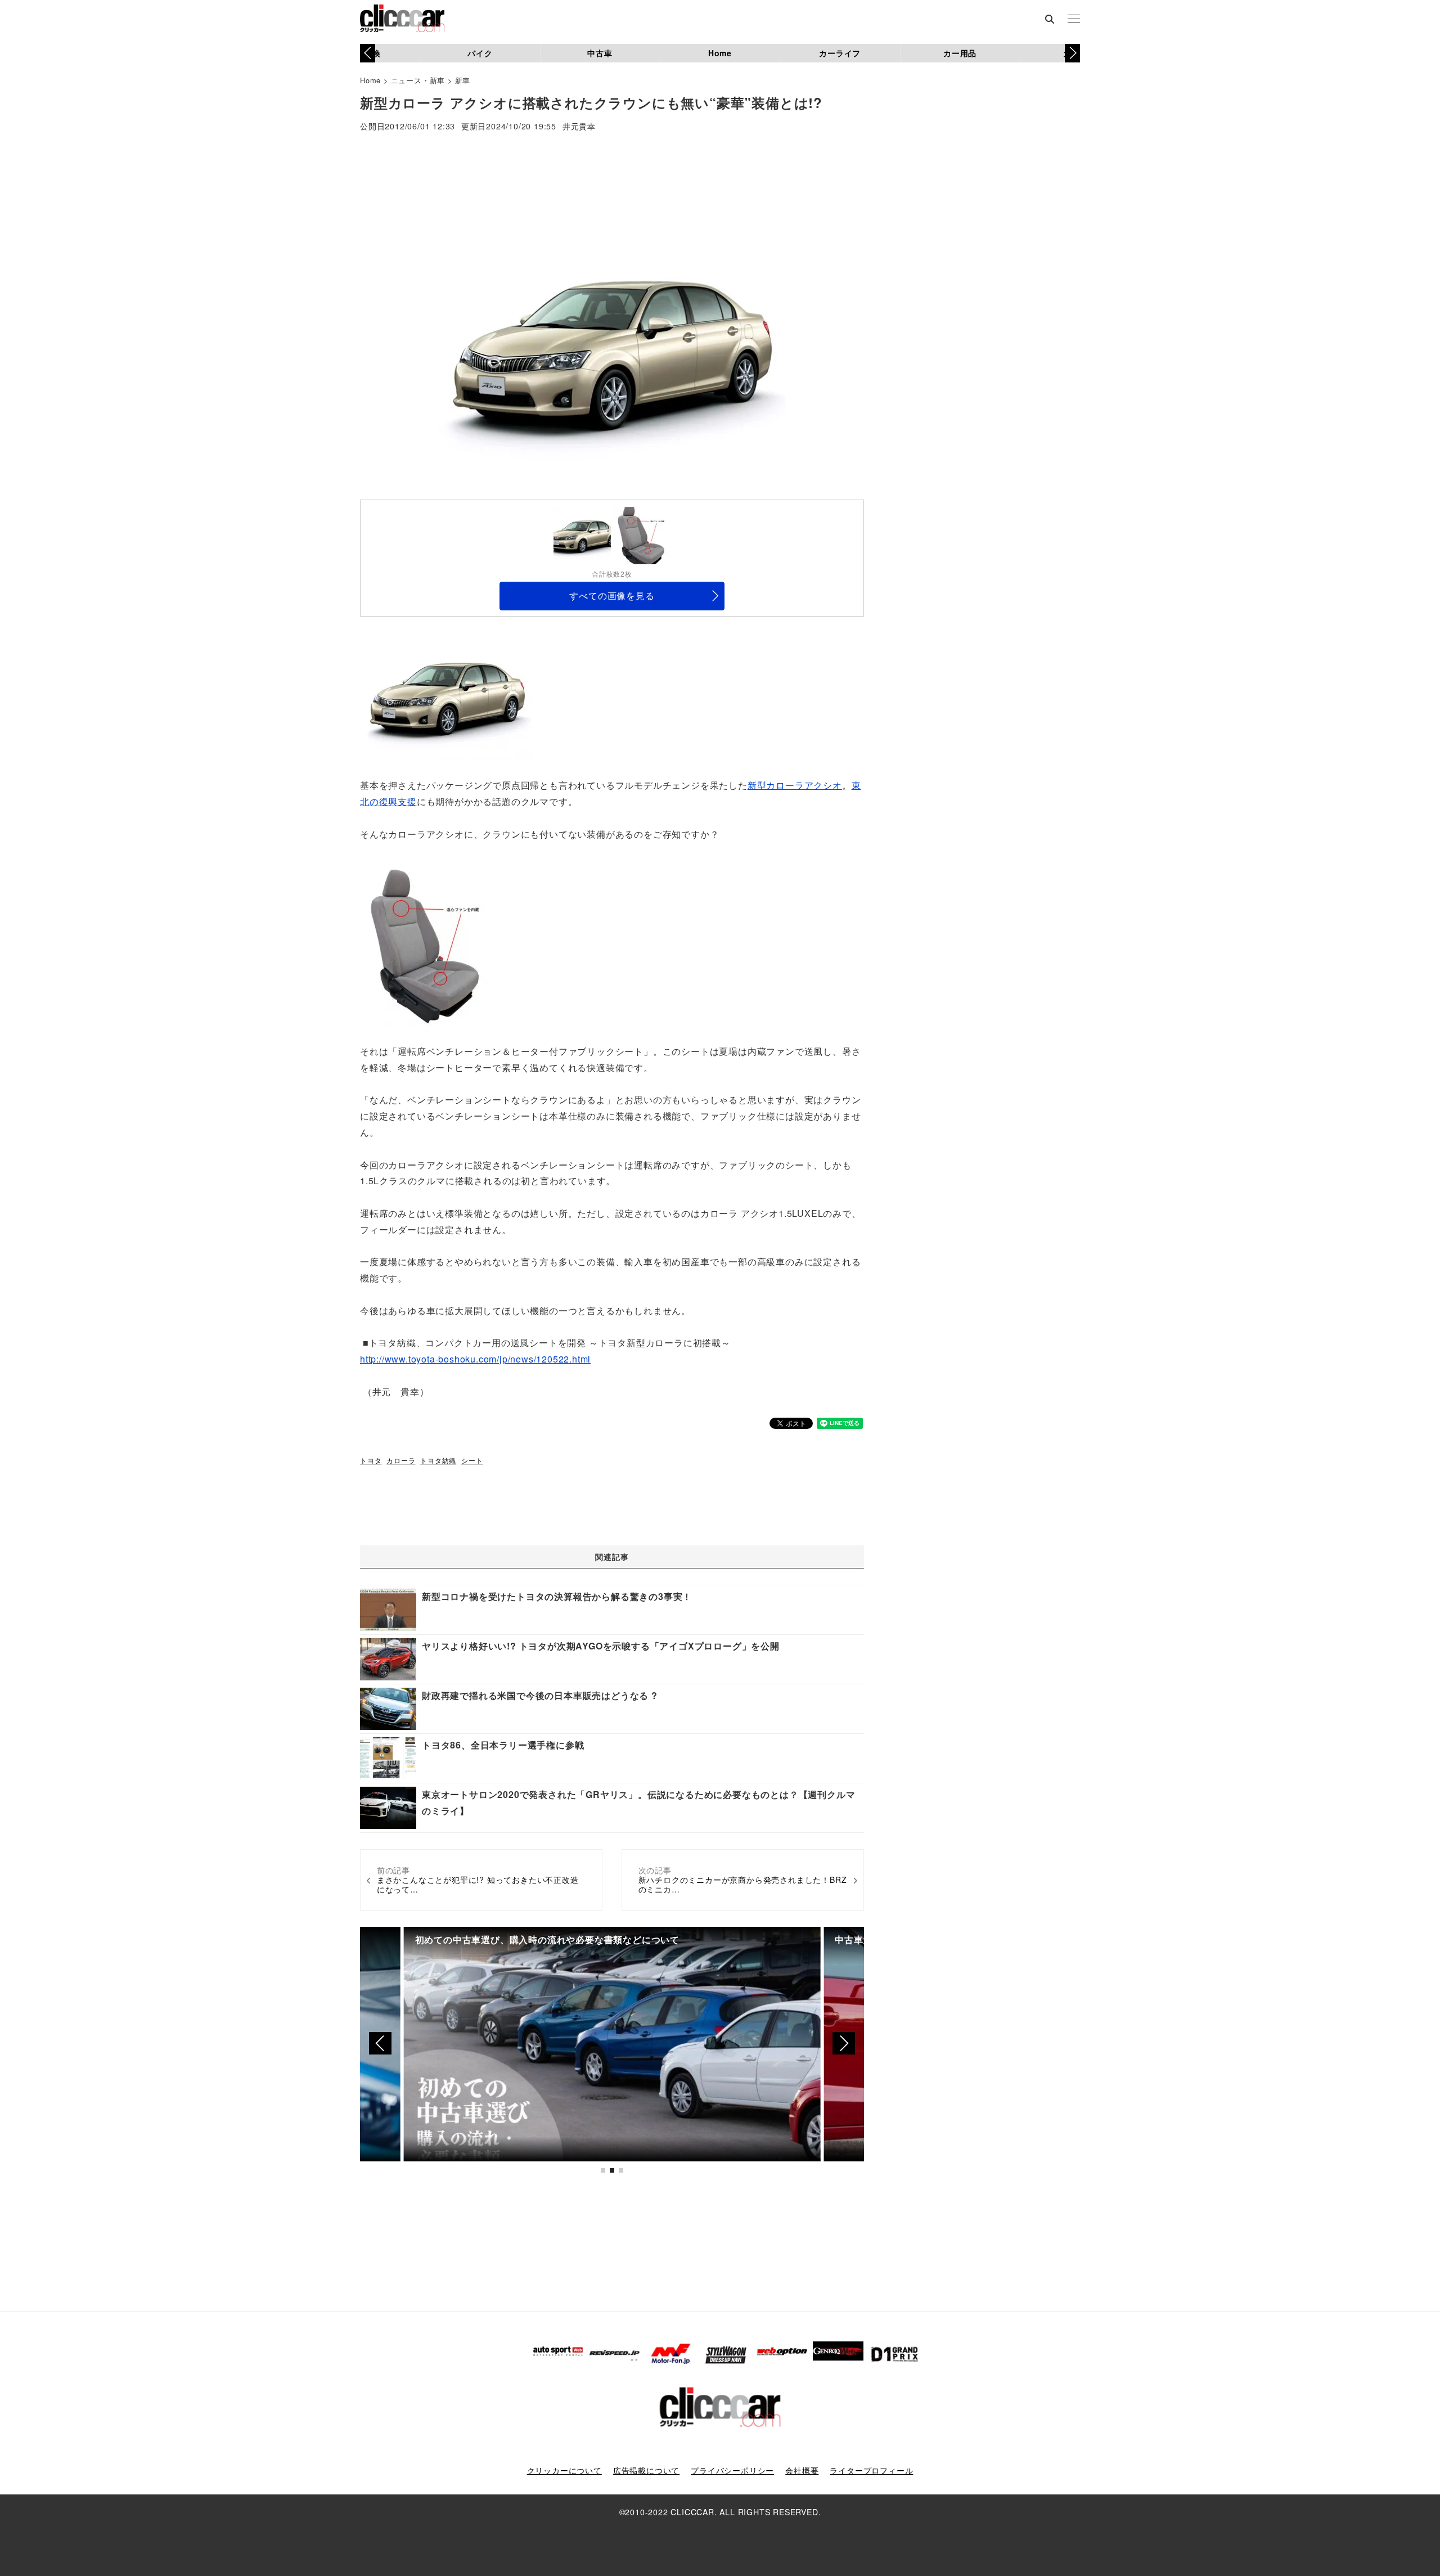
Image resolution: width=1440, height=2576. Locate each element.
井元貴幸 (579, 127)
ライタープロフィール (871, 2470)
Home (720, 53)
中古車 (600, 53)
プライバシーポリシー (732, 2470)
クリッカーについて (564, 2470)
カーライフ (840, 53)
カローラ (401, 1460)
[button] (1072, 53)
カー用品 (960, 53)
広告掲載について (646, 2470)
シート (472, 1460)
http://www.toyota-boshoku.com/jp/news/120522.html (475, 1359)
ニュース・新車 (418, 80)
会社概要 (802, 2470)
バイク (480, 53)
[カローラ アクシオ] (447, 696)
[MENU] (1074, 20)
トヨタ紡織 (438, 1460)
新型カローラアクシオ (795, 785)
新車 (463, 80)
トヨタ (371, 1460)
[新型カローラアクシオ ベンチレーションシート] (427, 941)
